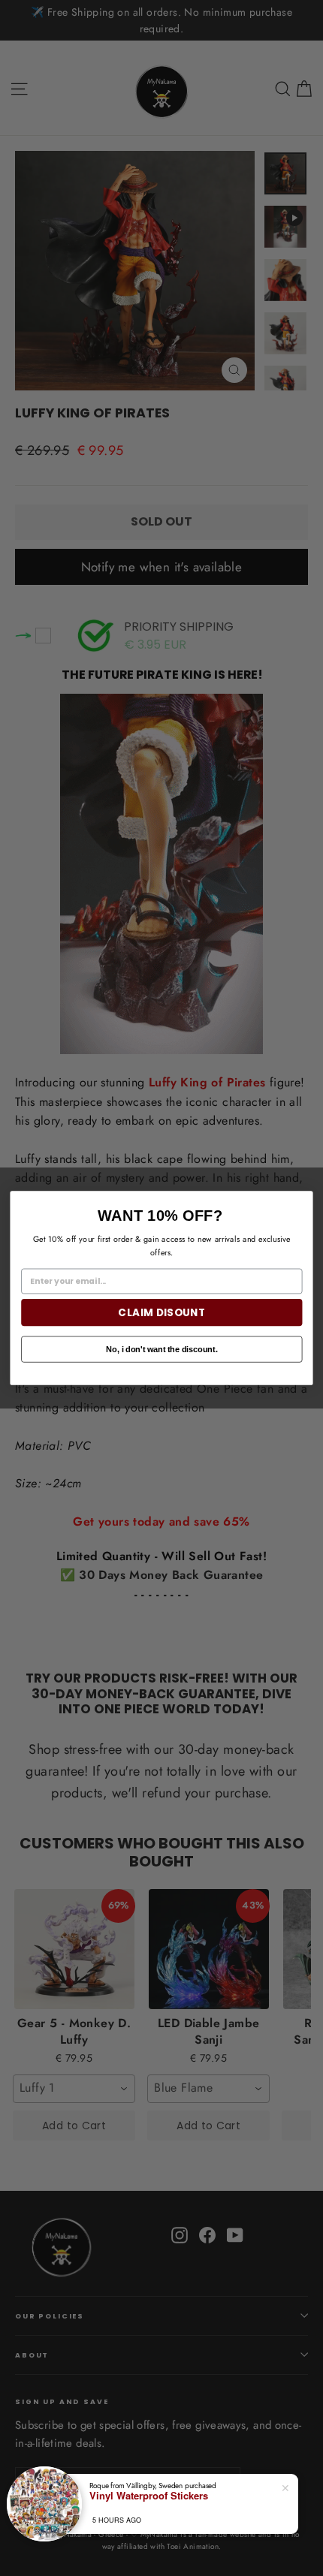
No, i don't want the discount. (161, 1349)
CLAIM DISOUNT (161, 1313)
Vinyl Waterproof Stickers (149, 2496)
